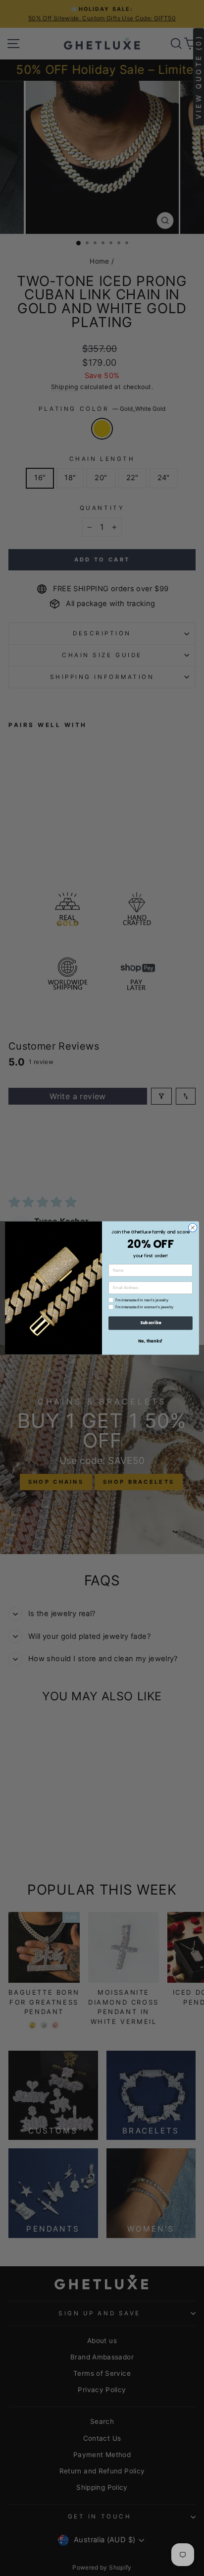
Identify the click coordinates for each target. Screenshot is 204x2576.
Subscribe (151, 1323)
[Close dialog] (193, 1228)
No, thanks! (151, 1341)
